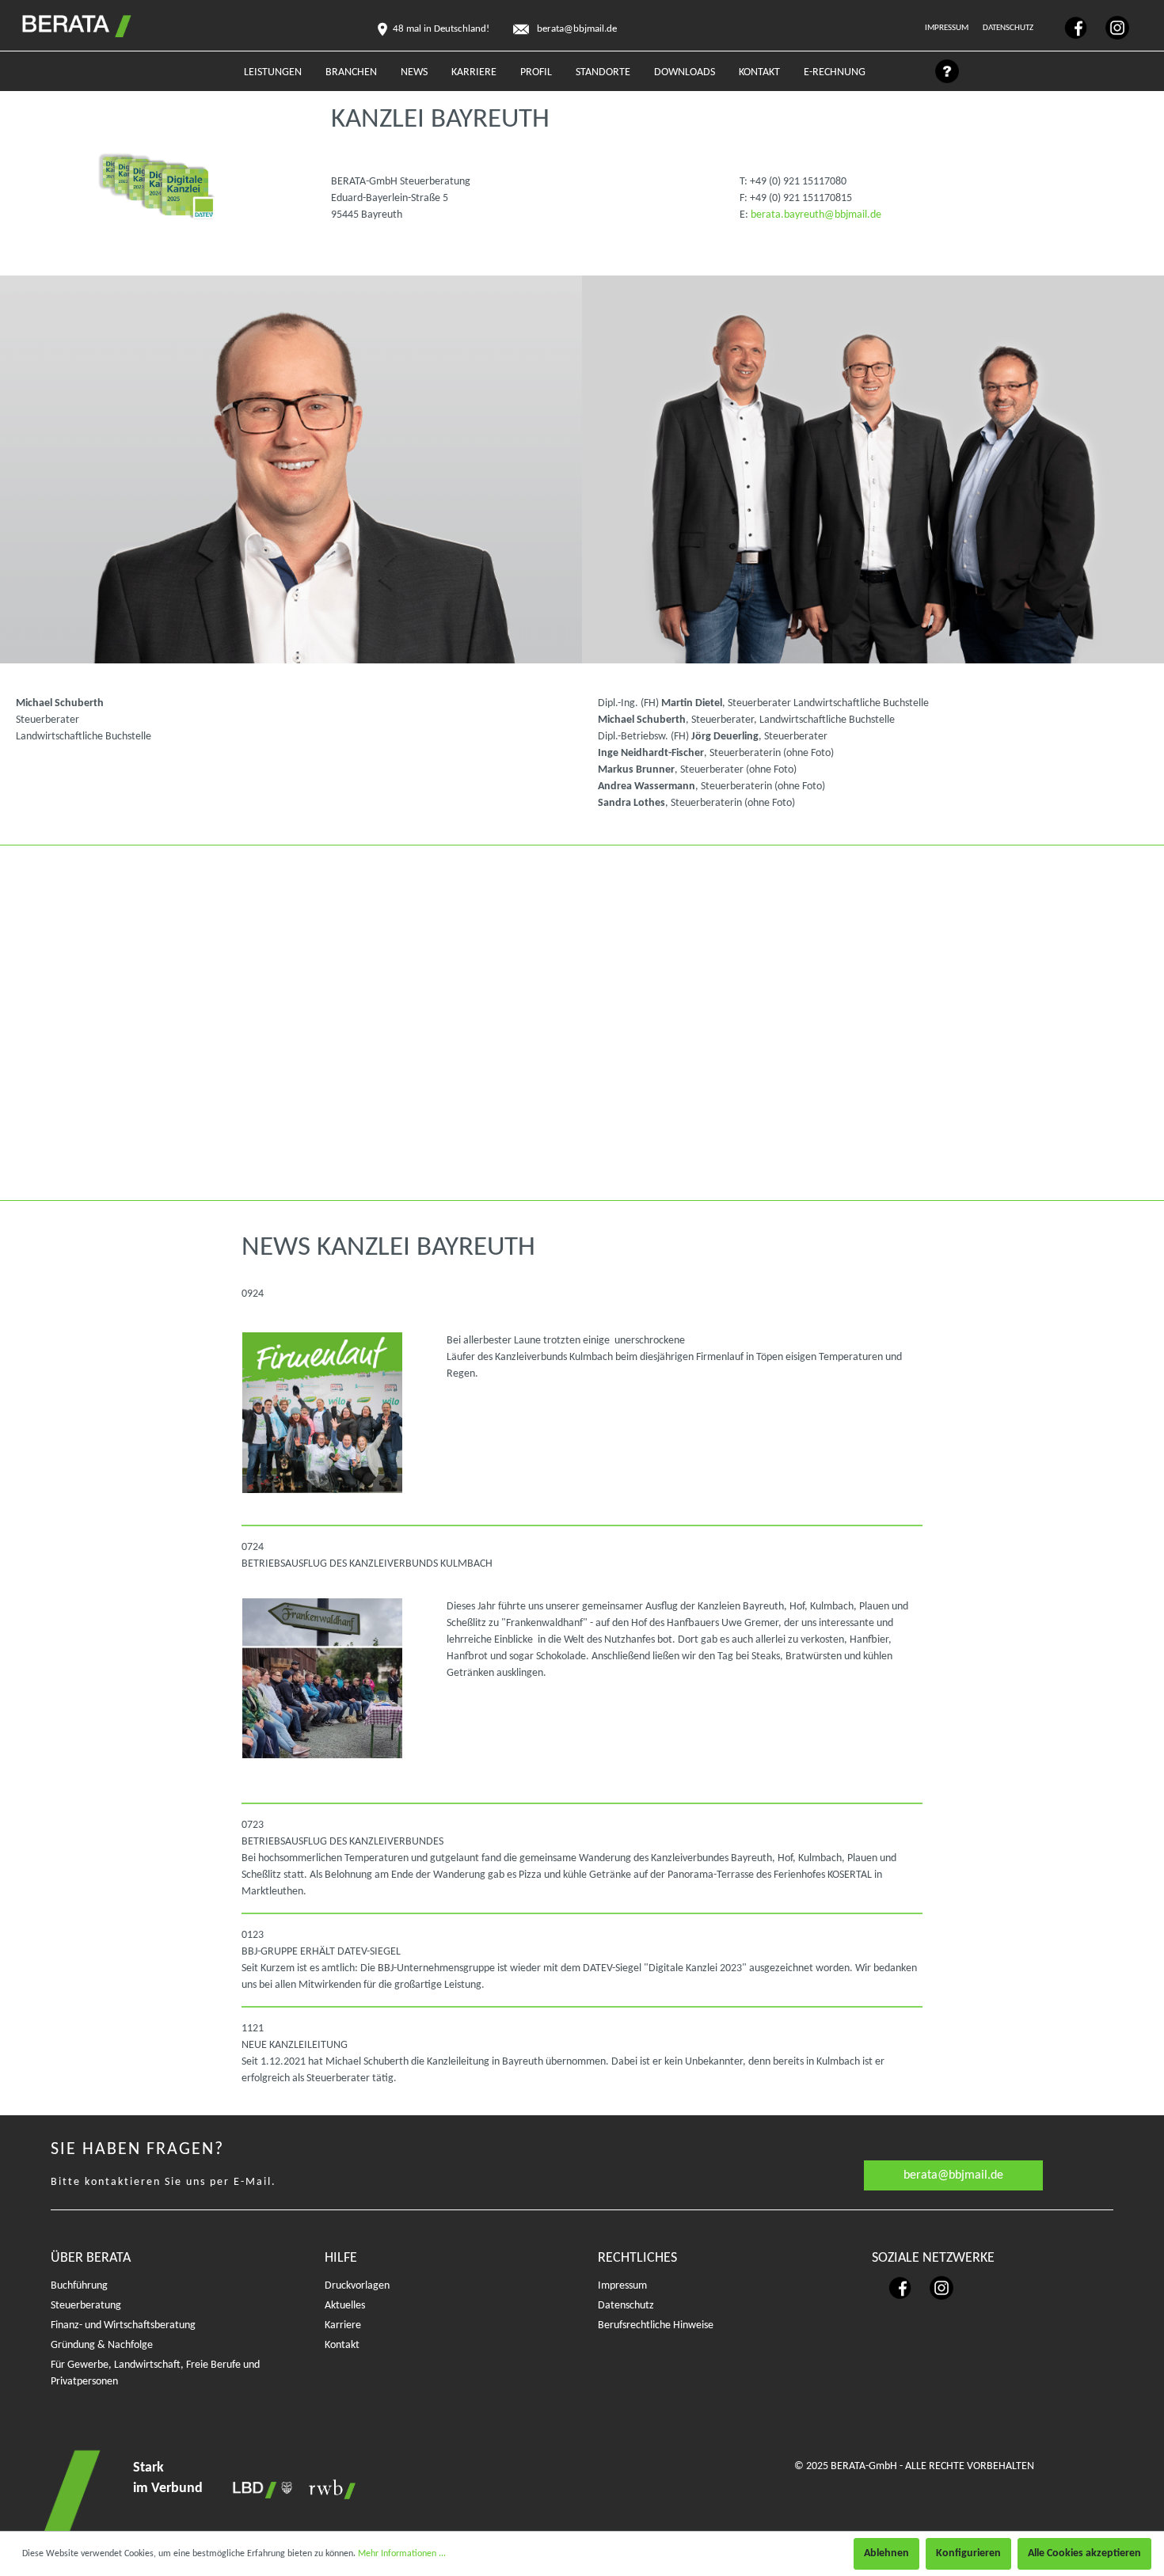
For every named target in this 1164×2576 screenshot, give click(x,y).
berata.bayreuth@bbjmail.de (816, 215)
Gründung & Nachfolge (102, 2345)
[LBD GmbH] (260, 2489)
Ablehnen (886, 2553)
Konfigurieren (968, 2553)
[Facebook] (1069, 27)
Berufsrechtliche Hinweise (656, 2325)
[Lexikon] (939, 76)
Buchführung (79, 2286)
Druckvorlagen (357, 2286)
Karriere (343, 2325)
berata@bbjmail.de (953, 2175)
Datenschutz (1009, 28)
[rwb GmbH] (328, 2489)
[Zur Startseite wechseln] (60, 23)
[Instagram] (1109, 27)
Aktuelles (345, 2306)
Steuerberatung (86, 2306)
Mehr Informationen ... (402, 2554)
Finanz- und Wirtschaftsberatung (123, 2325)
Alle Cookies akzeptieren (1084, 2553)
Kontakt (342, 2345)
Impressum (947, 28)
